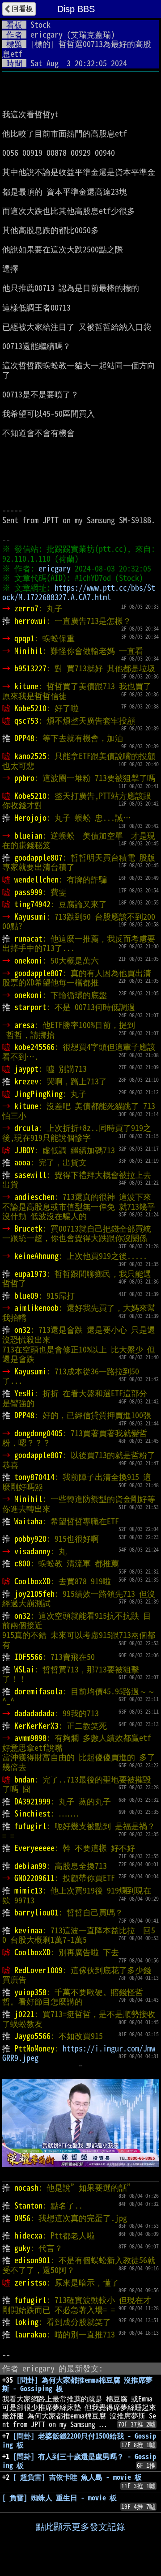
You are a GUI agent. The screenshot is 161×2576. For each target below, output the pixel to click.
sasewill (30, 1175)
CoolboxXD (32, 1581)
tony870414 (34, 1477)
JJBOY (24, 1150)
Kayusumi (30, 917)
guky (22, 2248)
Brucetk (28, 1228)
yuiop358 (30, 1992)
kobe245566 (34, 1047)
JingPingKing (38, 1094)
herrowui (30, 621)
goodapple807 (38, 857)
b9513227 (30, 668)
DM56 (22, 2218)
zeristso (30, 2282)
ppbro (24, 778)
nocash (26, 2188)
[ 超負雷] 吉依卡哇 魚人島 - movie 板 (77, 2477)
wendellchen (36, 879)
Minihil (28, 651)
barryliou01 (36, 1912)
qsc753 (26, 721)
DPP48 (24, 738)
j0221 (24, 2014)
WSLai (24, 1669)
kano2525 (30, 756)
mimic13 (28, 1890)
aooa (22, 1162)
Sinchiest (32, 1813)
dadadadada (34, 1713)
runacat (28, 938)
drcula (26, 1128)
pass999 (28, 892)
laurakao (30, 2334)
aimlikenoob (36, 1308)
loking (26, 2322)
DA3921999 (32, 1801)
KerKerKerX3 (36, 1726)
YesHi (24, 1393)
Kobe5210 (30, 708)
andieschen (34, 1197)
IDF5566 (28, 1657)
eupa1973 (30, 1274)
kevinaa (28, 1930)
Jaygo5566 (32, 2036)
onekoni (28, 960)
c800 (22, 1563)
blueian (28, 836)
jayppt (26, 1069)
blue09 (26, 1296)
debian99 (30, 1866)
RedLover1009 (38, 1970)
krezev (26, 1081)
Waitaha (28, 1521)
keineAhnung (36, 1256)
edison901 (32, 2260)
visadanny (32, 1551)
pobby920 (30, 1539)
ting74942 (32, 904)
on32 (22, 1330)
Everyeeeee (34, 1848)
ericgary (47, 34)
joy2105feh (34, 1594)
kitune (26, 686)
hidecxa (28, 2235)
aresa (24, 1025)
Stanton (28, 2205)
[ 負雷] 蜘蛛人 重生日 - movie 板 (59, 2498)
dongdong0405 (38, 1433)
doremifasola (38, 1691)
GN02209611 (34, 1878)
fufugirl (30, 1826)
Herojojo (30, 818)
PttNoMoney (34, 2048)
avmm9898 (30, 1738)
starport (30, 1007)
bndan (24, 1779)
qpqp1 (24, 638)
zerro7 (26, 608)
